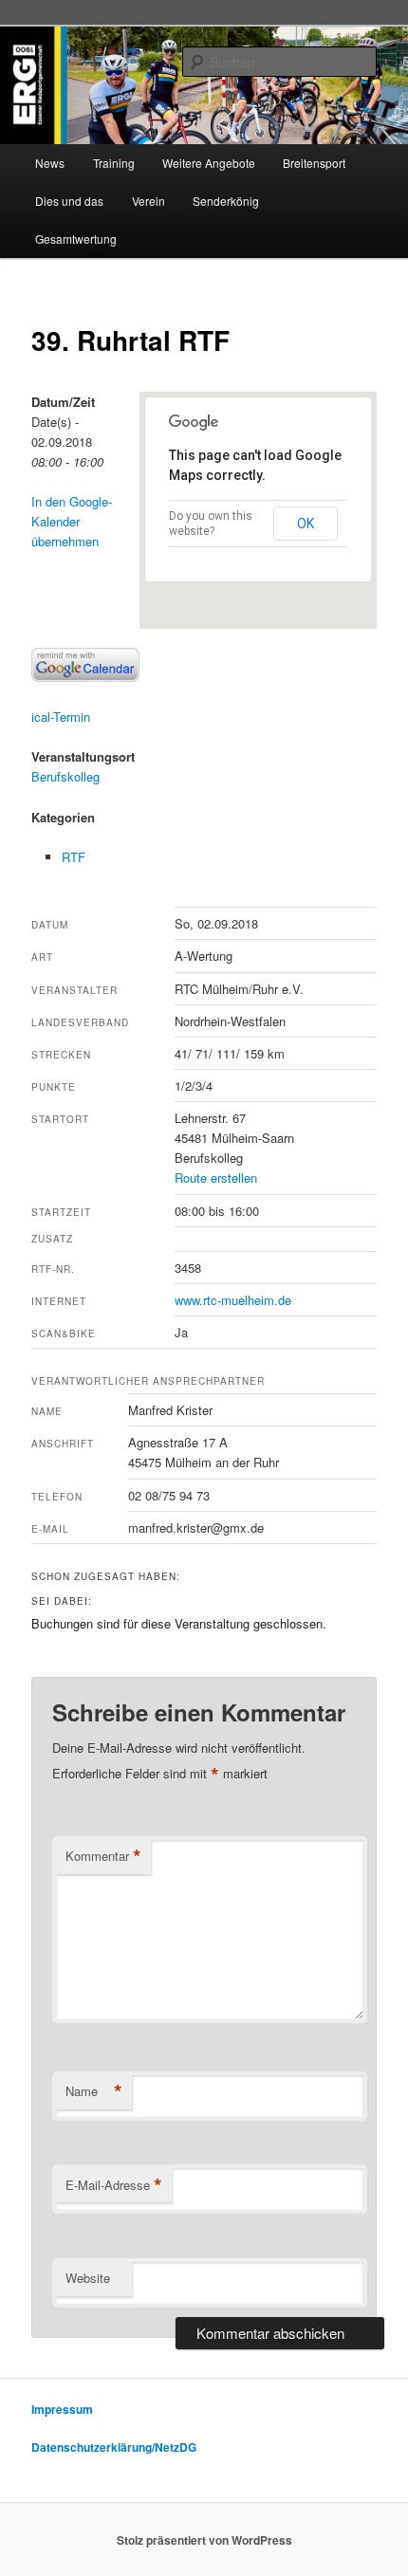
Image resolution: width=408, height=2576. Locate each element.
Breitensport (314, 163)
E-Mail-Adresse (114, 2185)
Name (94, 2091)
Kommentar (103, 1856)
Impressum (62, 2409)
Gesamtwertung (76, 239)
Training (114, 163)
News (50, 163)
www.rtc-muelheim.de (233, 1300)
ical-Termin (61, 717)
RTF (74, 857)
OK (306, 524)
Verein (148, 201)
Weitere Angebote (209, 163)
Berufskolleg (65, 776)
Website (88, 2278)
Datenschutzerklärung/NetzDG (114, 2447)
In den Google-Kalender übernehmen (72, 521)
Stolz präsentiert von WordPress (204, 2540)
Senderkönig (226, 201)
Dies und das (69, 201)
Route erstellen (216, 1178)
